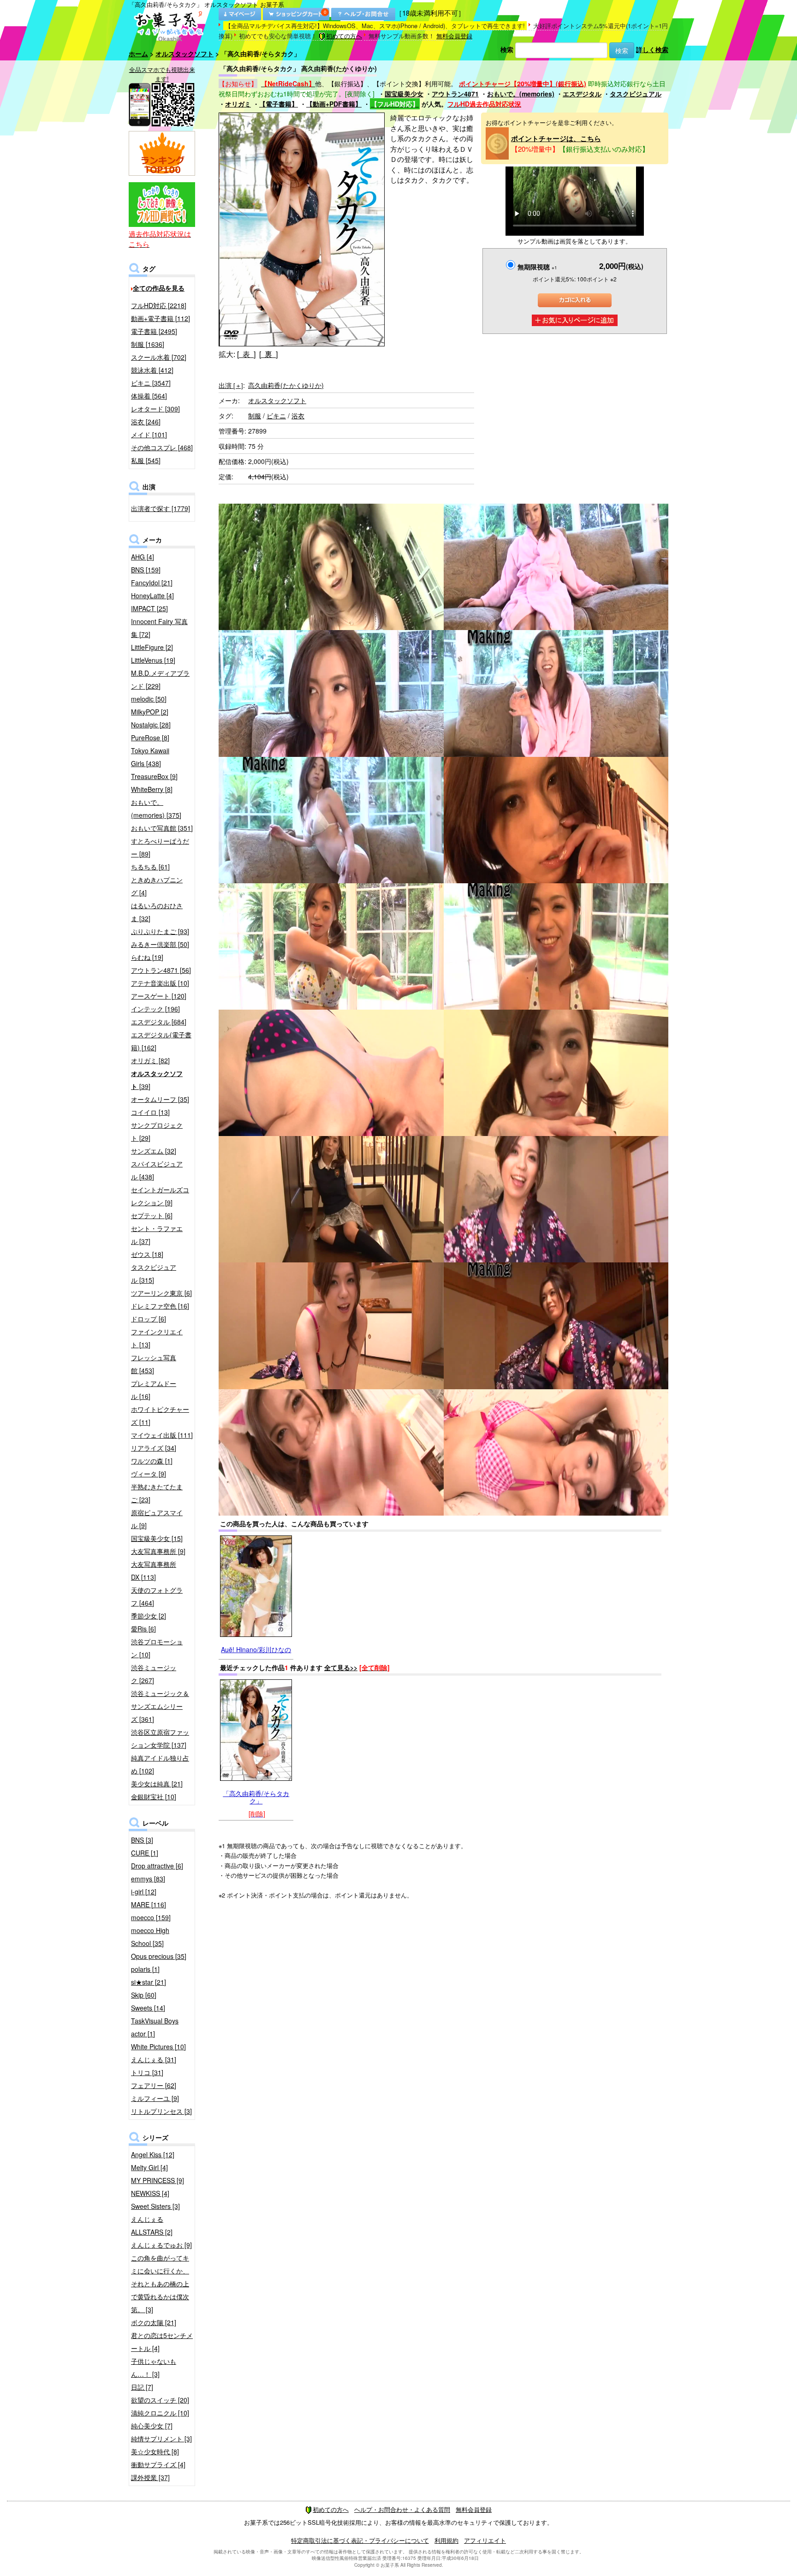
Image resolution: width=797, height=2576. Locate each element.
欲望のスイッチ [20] (160, 2400)
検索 (507, 49)
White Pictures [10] (158, 2047)
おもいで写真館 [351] (162, 828)
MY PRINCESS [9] (158, 2180)
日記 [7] (142, 2387)
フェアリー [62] (154, 2085)
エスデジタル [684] (159, 1022)
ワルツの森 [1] (152, 1461)
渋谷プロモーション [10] (157, 1648)
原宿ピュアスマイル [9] (157, 1519)
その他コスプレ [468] (162, 447)
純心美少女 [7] (152, 2426)
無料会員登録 (454, 36)
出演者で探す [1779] (161, 508)
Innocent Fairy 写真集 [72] (159, 628)
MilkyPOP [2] (150, 712)
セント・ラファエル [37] (157, 1235)
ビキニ (276, 416)
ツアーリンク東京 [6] (161, 1293)
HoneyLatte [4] (152, 595)
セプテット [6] (152, 1215)
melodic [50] (149, 699)
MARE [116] (149, 1904)
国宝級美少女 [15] (157, 1538)
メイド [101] (149, 434)
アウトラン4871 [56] (161, 970)
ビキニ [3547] (151, 383)
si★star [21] (149, 1982)
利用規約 (446, 2540)
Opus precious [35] (159, 1956)
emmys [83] (148, 1879)
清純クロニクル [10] (160, 2413)
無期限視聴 (537, 267)
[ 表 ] (246, 354)
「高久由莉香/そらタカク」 (256, 1797)
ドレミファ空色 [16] (160, 1306)
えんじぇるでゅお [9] (161, 2245)
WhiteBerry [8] (152, 789)
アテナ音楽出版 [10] (160, 983)
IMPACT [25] (149, 608)
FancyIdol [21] (152, 583)
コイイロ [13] (150, 1112)
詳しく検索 (652, 49)
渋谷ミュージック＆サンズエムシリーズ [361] (160, 1706)
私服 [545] (146, 460)
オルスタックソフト (184, 54)
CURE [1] (145, 1853)
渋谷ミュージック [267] (154, 1674)
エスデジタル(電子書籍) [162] (161, 1041)
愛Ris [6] (143, 1629)
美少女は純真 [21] (157, 1784)
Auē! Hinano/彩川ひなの (256, 1649)
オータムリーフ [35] (160, 1099)
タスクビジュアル (636, 94)
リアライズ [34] (154, 1448)
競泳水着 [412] (152, 370)
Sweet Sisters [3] (155, 2206)
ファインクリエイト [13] (157, 1338)
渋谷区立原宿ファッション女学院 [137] (160, 1738)
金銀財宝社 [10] (154, 1797)
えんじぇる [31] (154, 2059)
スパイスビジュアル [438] (157, 1170)
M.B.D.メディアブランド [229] (160, 679)
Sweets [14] (148, 2008)
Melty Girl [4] (149, 2167)
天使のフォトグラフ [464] (157, 1596)
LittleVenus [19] (153, 660)
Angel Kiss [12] (153, 2154)
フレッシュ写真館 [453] (154, 1364)
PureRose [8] (150, 738)
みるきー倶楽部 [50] (160, 944)
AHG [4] (143, 557)
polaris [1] (145, 1969)
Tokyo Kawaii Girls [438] (150, 757)
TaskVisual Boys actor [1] (155, 2027)
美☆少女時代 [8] (155, 2451)
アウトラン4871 (455, 94)
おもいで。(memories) (521, 94)
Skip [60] (144, 1995)
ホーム (138, 54)
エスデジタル (582, 94)
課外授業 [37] (150, 2477)
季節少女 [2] (149, 1616)
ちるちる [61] (150, 867)
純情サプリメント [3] (161, 2439)
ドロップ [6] (149, 1319)
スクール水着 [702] (159, 357)
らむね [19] (147, 957)
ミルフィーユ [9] (155, 2098)
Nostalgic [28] (151, 725)
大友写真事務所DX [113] (154, 1571)
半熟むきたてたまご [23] (157, 1493)
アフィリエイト (485, 2540)
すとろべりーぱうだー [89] (160, 847)
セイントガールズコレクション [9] (160, 1196)
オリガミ (238, 104)
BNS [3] (142, 1840)
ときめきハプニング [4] (157, 886)
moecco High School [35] (150, 1937)
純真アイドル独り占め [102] (160, 1764)
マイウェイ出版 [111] (162, 1435)
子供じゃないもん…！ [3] (154, 2368)
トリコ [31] (147, 2072)
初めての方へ (344, 36)
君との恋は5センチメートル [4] (162, 2342)
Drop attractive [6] (157, 1866)
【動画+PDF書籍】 (334, 104)
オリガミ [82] (150, 1060)
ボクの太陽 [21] (154, 2322)
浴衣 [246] (146, 422)
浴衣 (298, 416)
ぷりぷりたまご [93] (160, 931)
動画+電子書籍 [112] (161, 318)
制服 (255, 416)
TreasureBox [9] (154, 776)
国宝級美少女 (404, 94)
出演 (231, 385)
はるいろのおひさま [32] (157, 912)
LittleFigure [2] (152, 647)
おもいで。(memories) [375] (156, 809)
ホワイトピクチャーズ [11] (160, 1416)
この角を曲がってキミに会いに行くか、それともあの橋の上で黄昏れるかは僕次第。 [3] (160, 2284)
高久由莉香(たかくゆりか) (286, 385)
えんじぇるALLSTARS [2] (152, 2225)
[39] (157, 1080)
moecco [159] (151, 1917)
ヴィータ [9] (149, 1474)
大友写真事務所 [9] (158, 1551)
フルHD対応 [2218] (159, 305)
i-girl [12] (144, 1892)
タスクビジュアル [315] (154, 1273)
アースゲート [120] (159, 996)
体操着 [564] (149, 396)
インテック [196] (155, 1009)
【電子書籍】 (279, 104)
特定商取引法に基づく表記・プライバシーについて (360, 2540)
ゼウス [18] (147, 1254)
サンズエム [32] (154, 1151)
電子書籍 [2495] (154, 331)
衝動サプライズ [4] (158, 2464)
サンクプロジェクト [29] (157, 1131)
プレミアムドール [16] (154, 1390)
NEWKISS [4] (150, 2193)
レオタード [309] (155, 409)
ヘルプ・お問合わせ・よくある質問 (402, 2509)
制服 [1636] (148, 344)
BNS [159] (146, 570)
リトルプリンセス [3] (161, 2111)
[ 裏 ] (268, 354)
